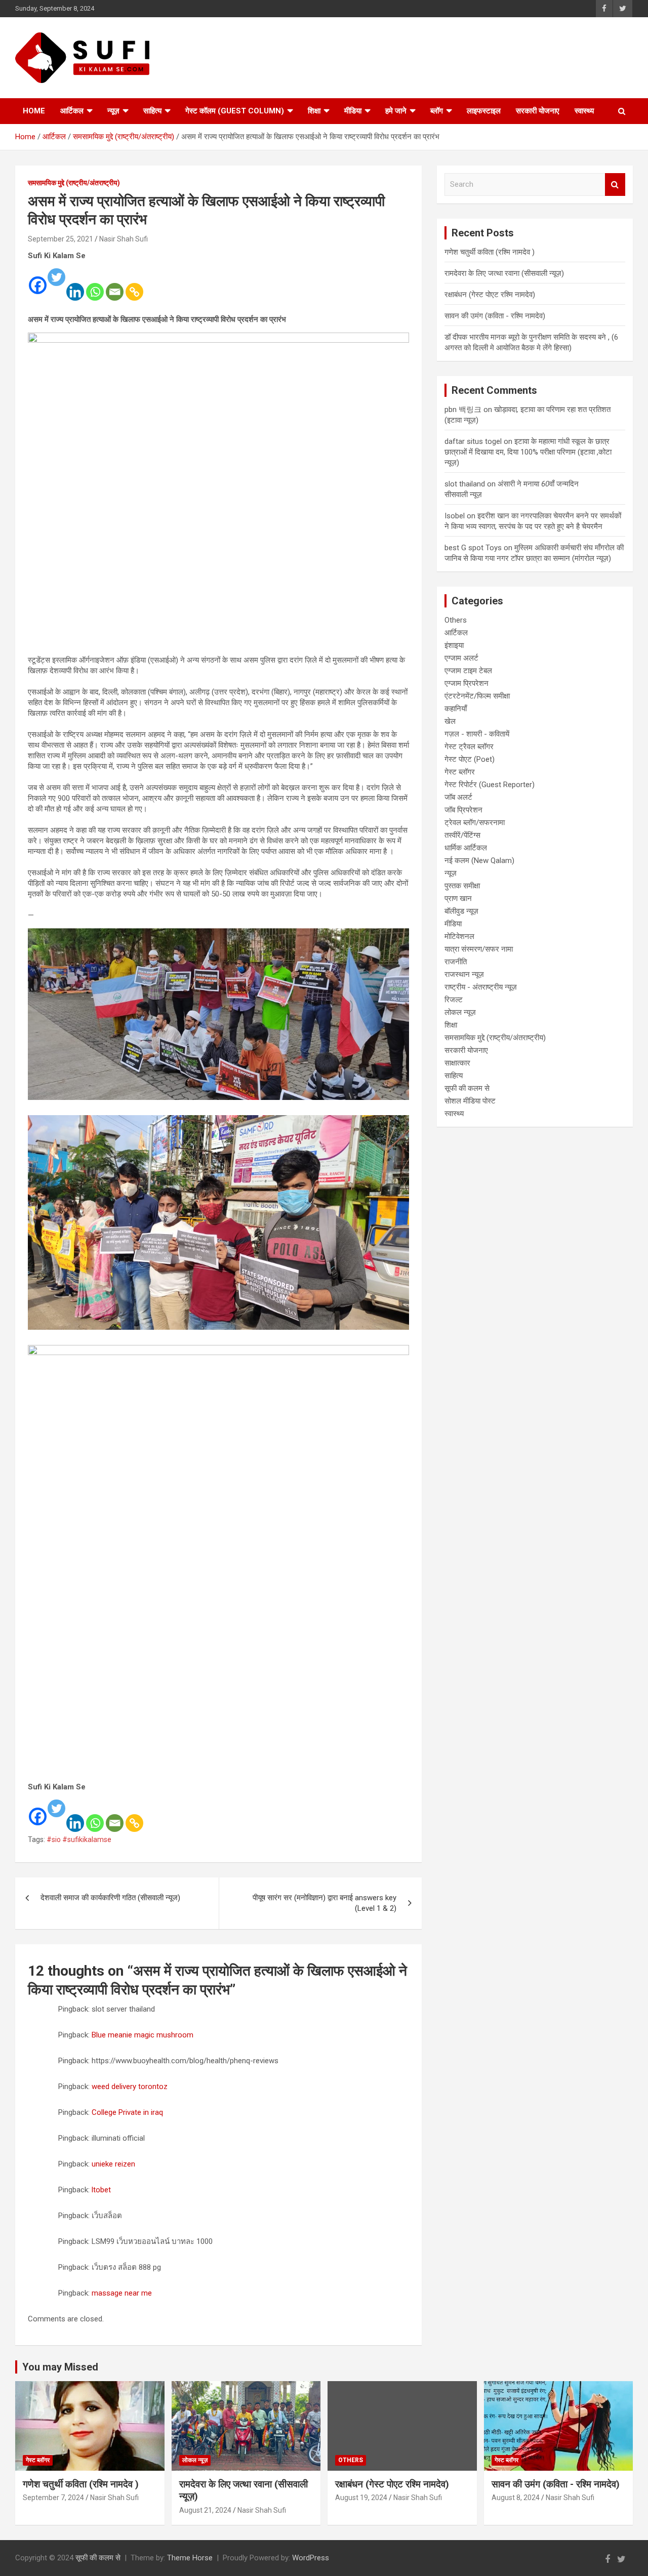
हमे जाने (396, 111)
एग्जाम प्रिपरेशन (467, 683)
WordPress (311, 2558)
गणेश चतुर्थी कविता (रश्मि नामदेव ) (490, 252)
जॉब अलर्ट (458, 797)
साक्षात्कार (457, 1063)
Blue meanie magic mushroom (143, 2035)
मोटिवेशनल (459, 936)
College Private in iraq (127, 2112)
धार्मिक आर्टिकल (466, 848)
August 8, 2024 (516, 2498)
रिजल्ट (454, 1000)
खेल (450, 721)
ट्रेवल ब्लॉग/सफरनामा (475, 823)
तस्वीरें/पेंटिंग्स (462, 835)
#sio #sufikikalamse (79, 1839)
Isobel (455, 516)
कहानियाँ (456, 709)
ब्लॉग (437, 111)
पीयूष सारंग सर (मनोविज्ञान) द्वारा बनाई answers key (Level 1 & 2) (325, 1903)
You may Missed (60, 2367)
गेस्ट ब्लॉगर (460, 772)
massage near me (122, 2293)
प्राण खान (458, 898)
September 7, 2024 (53, 2498)
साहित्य (152, 111)
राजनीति (456, 962)
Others (456, 620)
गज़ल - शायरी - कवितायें (477, 734)
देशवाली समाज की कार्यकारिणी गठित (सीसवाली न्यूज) (110, 1898)
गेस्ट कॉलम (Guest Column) (235, 111)
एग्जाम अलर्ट (461, 658)
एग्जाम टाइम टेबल (468, 671)
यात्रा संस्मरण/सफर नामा (479, 949)
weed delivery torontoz (130, 2087)
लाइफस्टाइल (484, 111)
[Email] (115, 285)
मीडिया (353, 111)
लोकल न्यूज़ (460, 1012)
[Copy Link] (134, 285)
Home (34, 111)
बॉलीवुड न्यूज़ (461, 911)
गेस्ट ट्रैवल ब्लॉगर (469, 747)
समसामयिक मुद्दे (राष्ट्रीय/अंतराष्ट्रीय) (74, 183)
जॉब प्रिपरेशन (463, 810)
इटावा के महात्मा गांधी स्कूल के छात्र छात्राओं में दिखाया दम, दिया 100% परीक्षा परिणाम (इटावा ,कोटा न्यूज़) (528, 452)
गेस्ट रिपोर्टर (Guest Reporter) (490, 785)
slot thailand (465, 484)
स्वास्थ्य (584, 111)
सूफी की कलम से (467, 1088)
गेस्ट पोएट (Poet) (470, 759)
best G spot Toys (473, 548)
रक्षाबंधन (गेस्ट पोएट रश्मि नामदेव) (490, 295)
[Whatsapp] (95, 285)
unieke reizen (113, 2164)
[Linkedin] (75, 285)
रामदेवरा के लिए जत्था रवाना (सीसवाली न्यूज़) (504, 273)
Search (615, 185)
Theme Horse (190, 2558)
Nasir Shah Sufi (124, 239)
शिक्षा (314, 111)
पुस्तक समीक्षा (462, 886)
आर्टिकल (72, 111)
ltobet (101, 2190)
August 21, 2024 (205, 2510)
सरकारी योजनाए (538, 111)
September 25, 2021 (60, 239)
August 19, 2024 (361, 2498)
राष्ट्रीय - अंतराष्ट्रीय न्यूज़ (481, 987)
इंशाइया (454, 645)
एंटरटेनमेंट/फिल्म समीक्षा (477, 696)
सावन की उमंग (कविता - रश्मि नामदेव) (495, 316)
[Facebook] (38, 278)
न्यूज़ (113, 111)
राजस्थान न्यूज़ (464, 974)
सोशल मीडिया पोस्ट (470, 1101)
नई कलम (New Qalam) (479, 861)
